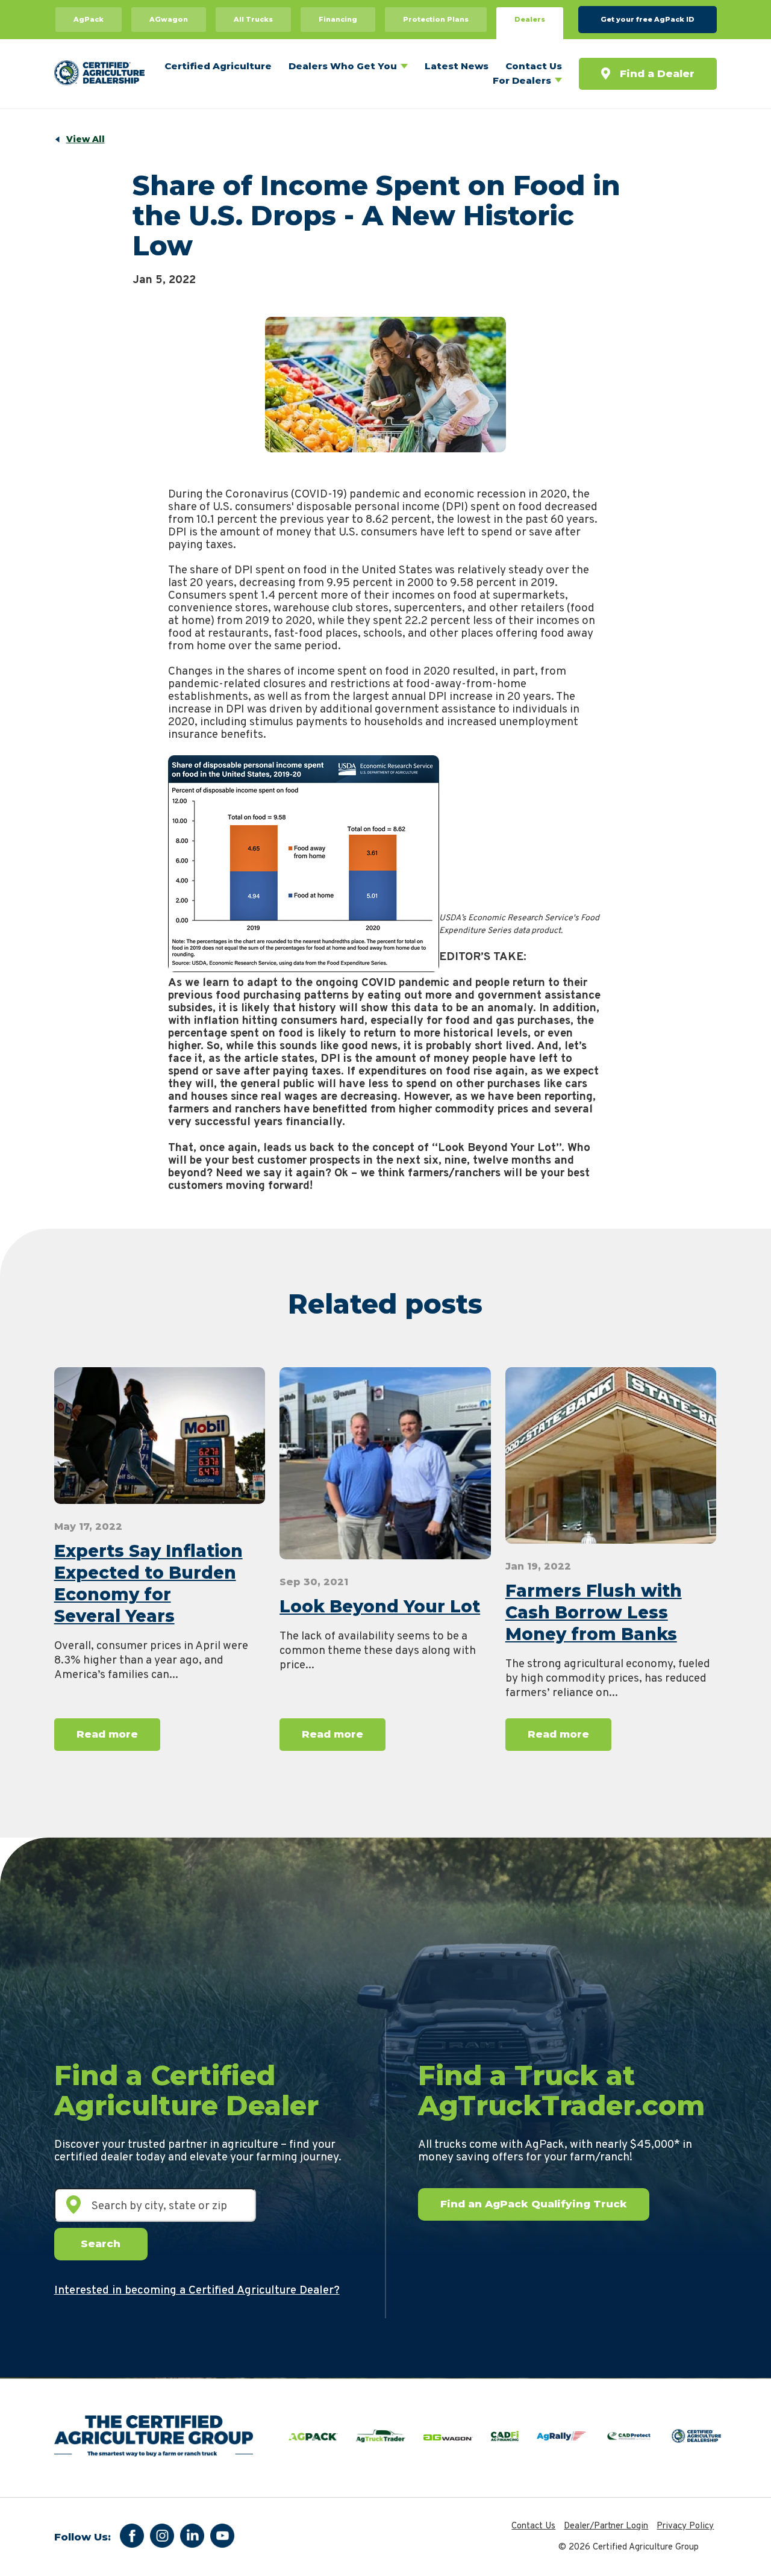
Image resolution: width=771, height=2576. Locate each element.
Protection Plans (436, 19)
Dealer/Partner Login (606, 2526)
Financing (338, 19)
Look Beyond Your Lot (380, 1606)
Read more (107, 1734)
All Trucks (253, 19)
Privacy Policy (685, 2526)
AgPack (89, 19)
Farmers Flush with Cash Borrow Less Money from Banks (594, 1612)
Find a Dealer (657, 73)
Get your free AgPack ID (648, 19)
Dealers (530, 19)
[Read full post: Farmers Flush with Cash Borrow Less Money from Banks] (611, 1455)
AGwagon (169, 19)
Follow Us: (83, 2537)
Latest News (457, 66)
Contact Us (534, 66)
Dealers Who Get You (343, 66)
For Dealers (522, 80)
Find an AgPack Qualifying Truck (534, 2204)
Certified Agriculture (218, 66)
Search (101, 2244)
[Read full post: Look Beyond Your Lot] (385, 1463)
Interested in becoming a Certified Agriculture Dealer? (197, 2291)
